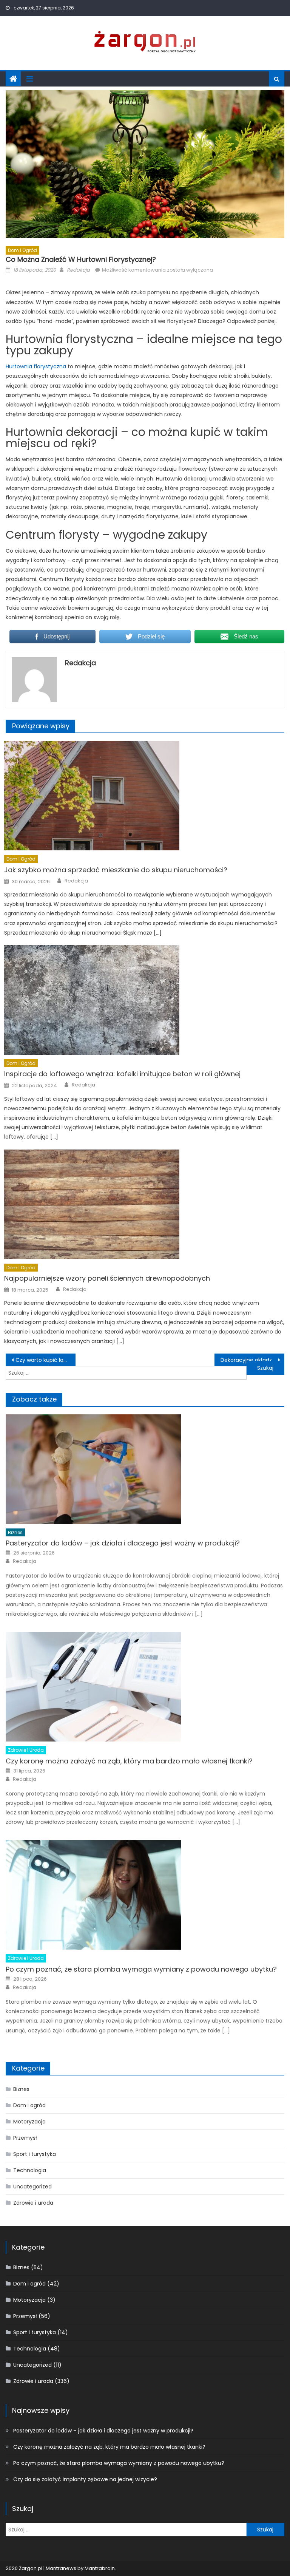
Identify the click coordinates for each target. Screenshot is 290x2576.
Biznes (15, 1532)
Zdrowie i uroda (26, 1750)
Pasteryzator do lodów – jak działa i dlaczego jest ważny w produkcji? (123, 1543)
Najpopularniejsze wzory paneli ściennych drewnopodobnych (107, 1278)
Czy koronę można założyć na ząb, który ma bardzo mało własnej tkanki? (129, 1761)
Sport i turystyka (35, 2154)
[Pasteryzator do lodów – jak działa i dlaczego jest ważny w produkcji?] (145, 1469)
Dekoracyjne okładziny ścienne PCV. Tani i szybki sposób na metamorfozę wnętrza (252, 1360)
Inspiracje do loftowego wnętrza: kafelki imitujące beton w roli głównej (122, 1074)
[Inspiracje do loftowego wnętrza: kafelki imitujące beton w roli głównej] (144, 1000)
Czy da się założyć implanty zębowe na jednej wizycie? (85, 2479)
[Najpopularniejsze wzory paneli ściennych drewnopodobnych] (144, 1204)
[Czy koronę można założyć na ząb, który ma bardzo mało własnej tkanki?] (145, 1687)
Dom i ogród (22, 250)
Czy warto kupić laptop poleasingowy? (45, 1360)
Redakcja (78, 270)
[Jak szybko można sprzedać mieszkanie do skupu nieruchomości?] (144, 796)
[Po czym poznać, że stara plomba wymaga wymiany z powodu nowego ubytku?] (145, 1895)
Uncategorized (32, 2187)
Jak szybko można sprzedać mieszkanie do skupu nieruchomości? (116, 870)
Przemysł (25, 2138)
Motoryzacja (29, 2122)
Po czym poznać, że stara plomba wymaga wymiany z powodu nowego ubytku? (141, 1969)
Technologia (30, 2170)
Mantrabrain (100, 2568)
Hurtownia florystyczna (36, 366)
